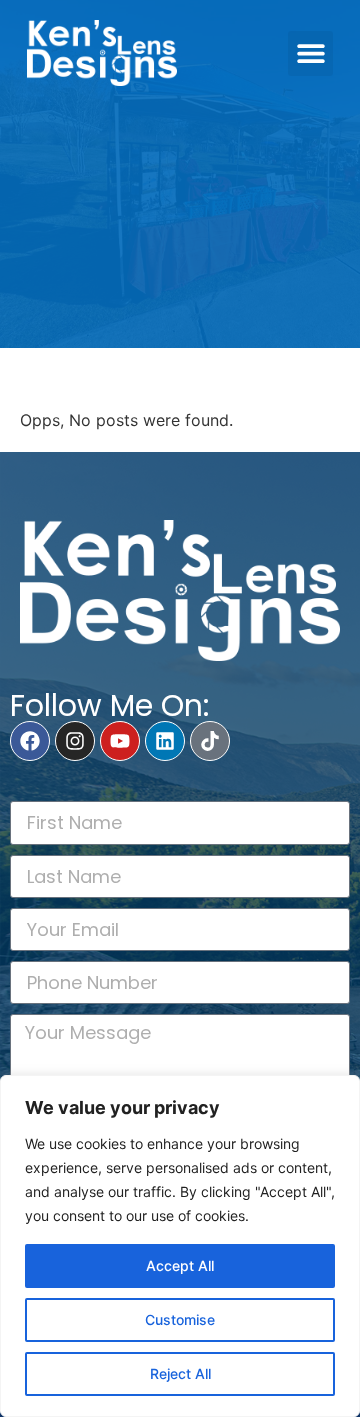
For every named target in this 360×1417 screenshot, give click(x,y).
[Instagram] (75, 741)
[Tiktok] (210, 741)
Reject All (180, 1373)
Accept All (180, 1265)
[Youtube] (120, 741)
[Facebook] (30, 741)
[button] (310, 53)
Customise (180, 1319)
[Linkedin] (165, 741)
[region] (180, 1246)
